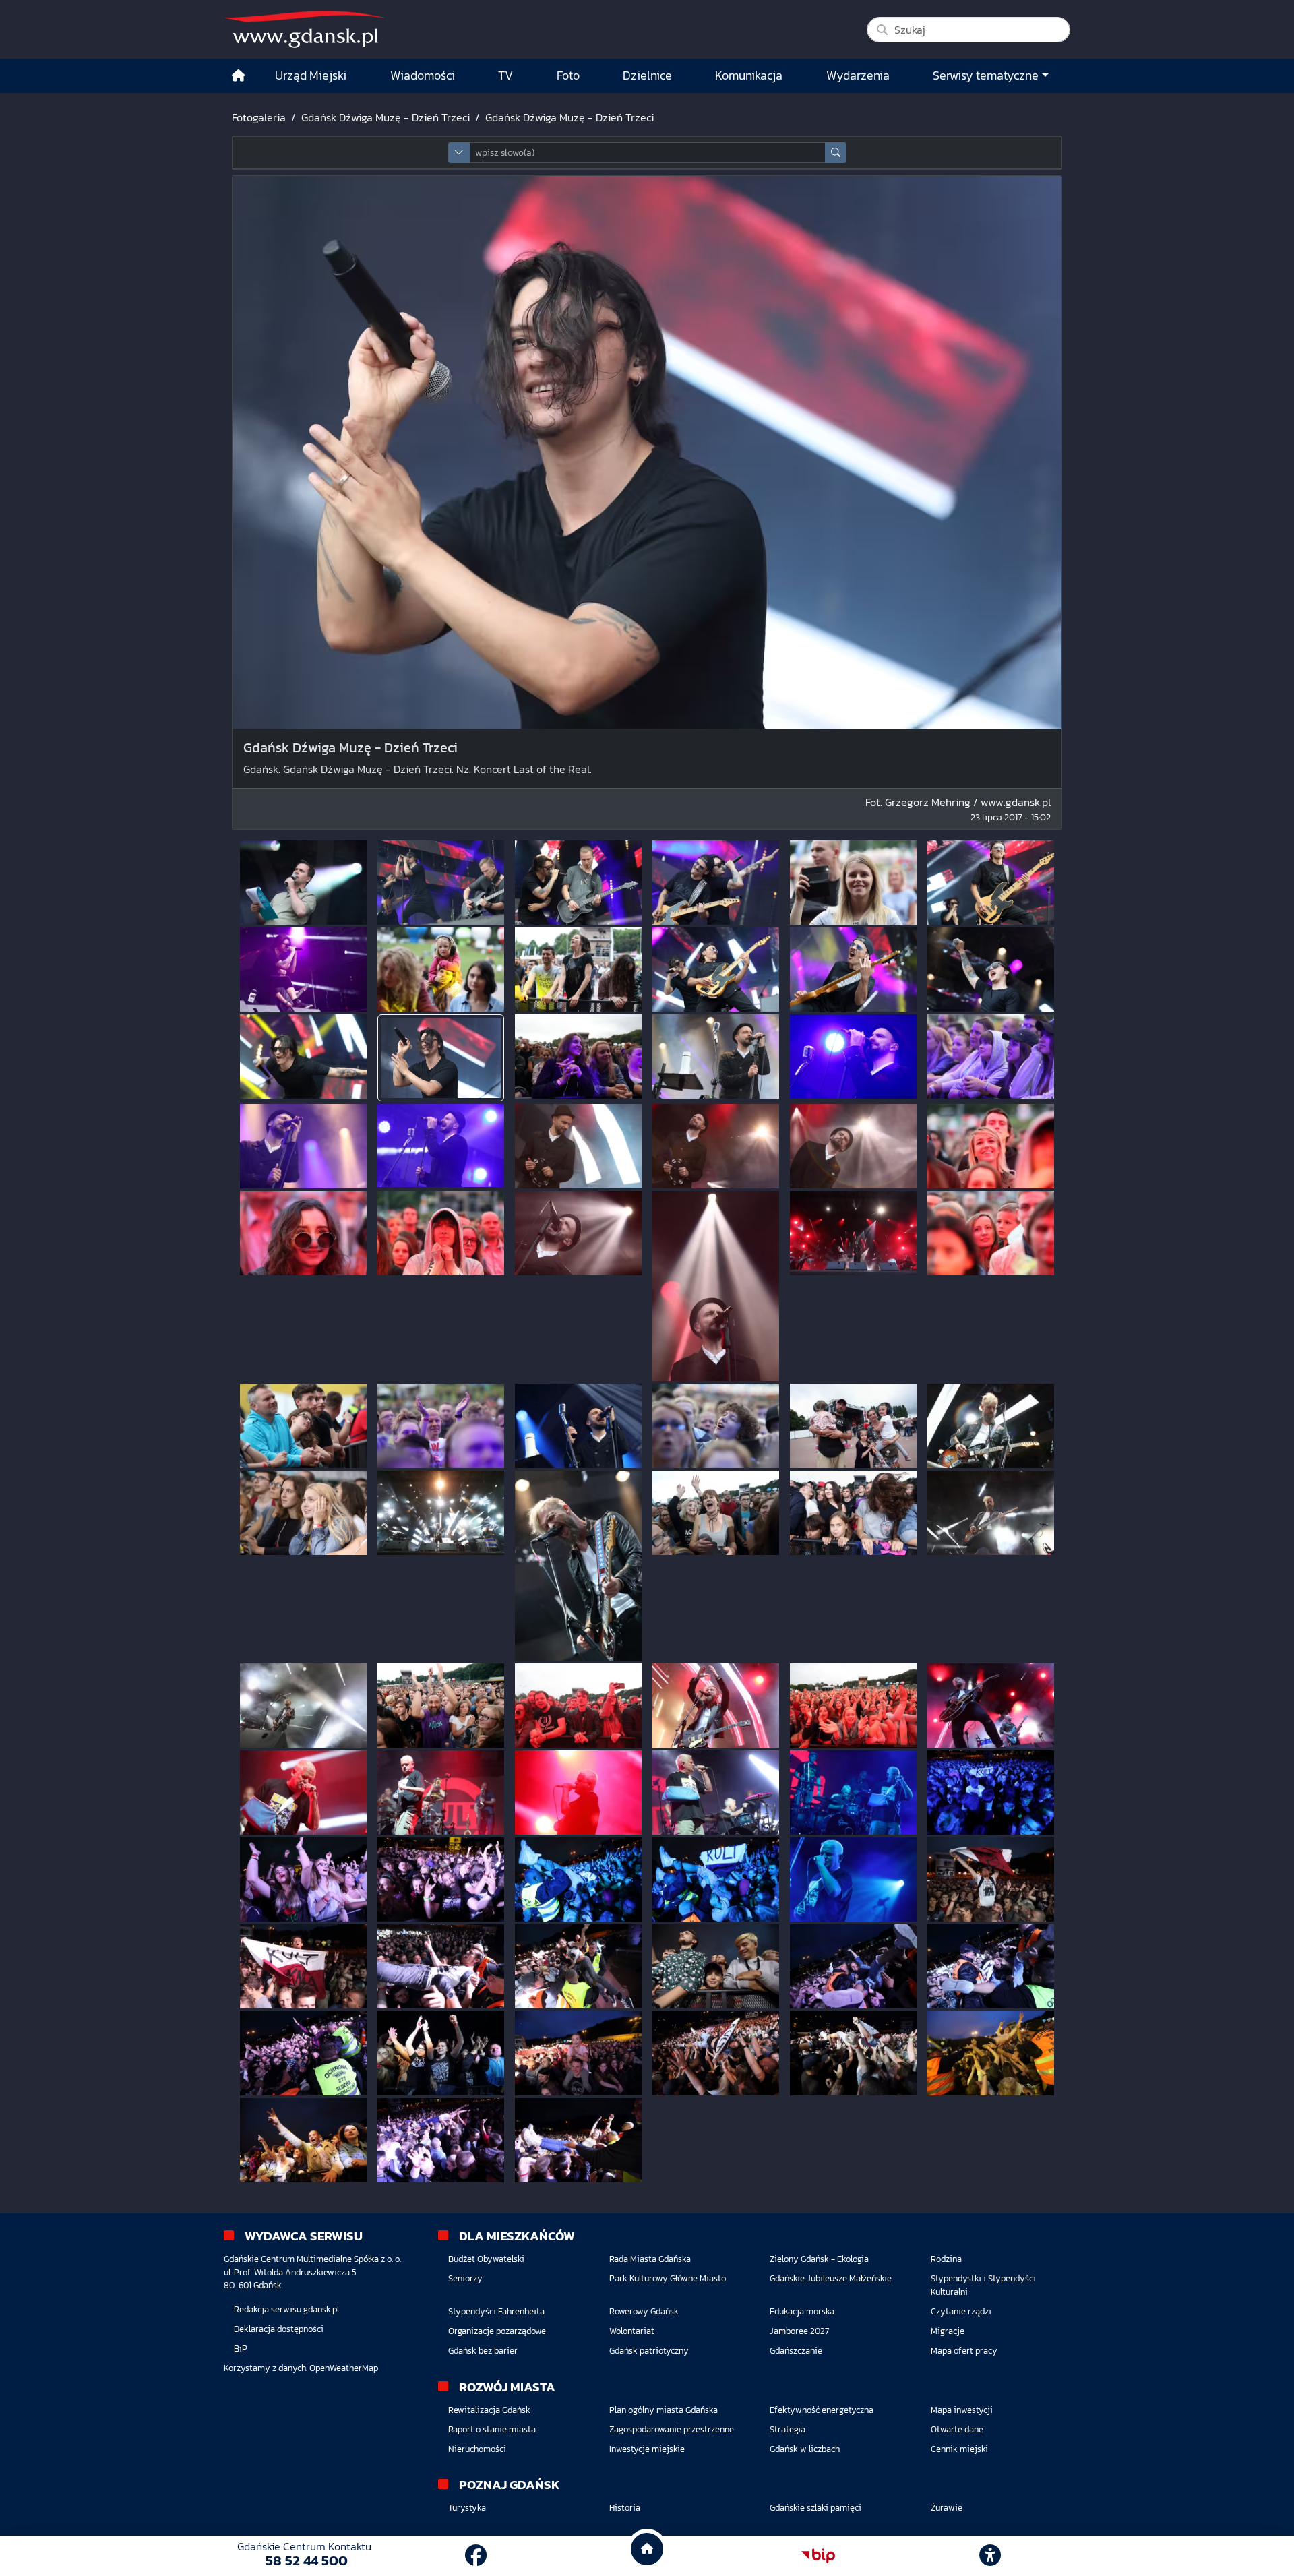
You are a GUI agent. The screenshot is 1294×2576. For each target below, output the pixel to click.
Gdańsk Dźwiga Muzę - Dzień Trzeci (386, 117)
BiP (241, 2349)
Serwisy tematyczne (986, 75)
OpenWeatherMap (344, 2368)
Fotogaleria (259, 117)
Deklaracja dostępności (279, 2329)
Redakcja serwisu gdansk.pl (286, 2309)
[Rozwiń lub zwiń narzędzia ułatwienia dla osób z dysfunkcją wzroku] (990, 2556)
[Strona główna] (239, 76)
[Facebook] (476, 2556)
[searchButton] (836, 153)
